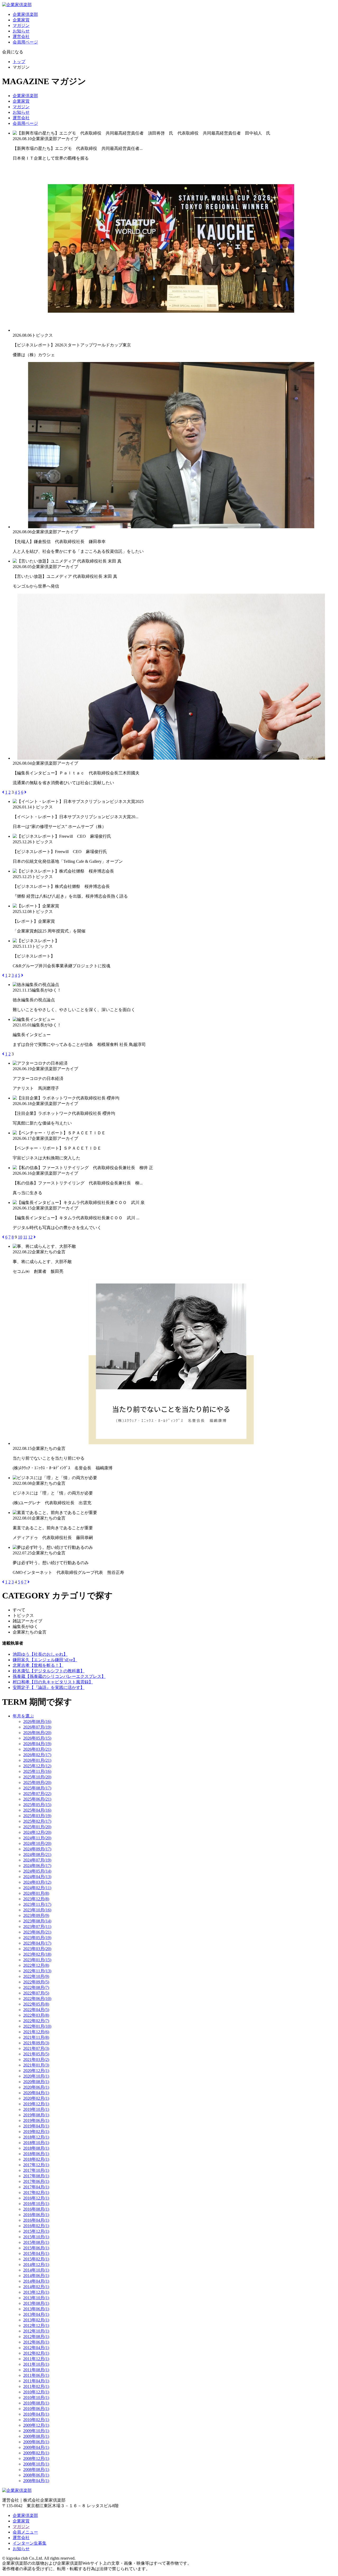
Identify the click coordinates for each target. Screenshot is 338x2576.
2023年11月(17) (37, 1904)
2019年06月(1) (36, 2120)
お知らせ (21, 31)
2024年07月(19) (37, 1860)
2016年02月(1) (36, 2226)
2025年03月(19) (37, 1816)
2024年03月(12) (37, 1882)
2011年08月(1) (36, 2370)
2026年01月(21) (37, 1760)
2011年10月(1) (36, 2364)
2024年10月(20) (37, 1843)
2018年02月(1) (36, 2159)
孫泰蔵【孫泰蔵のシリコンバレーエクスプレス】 (59, 1676)
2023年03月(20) (37, 1949)
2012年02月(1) (36, 2353)
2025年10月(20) (37, 1777)
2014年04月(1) (36, 2281)
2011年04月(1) (36, 2381)
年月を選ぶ (23, 1716)
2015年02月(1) (36, 2259)
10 (20, 1237)
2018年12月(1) (36, 2137)
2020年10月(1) (36, 2076)
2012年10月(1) (36, 2331)
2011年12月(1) (36, 2359)
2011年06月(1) (36, 2375)
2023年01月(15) (37, 1960)
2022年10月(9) (36, 1976)
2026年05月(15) (37, 1738)
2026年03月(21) (37, 1749)
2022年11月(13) (37, 1971)
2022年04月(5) (36, 2010)
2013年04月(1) (36, 2314)
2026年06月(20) (37, 1733)
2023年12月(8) (36, 1899)
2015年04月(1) (36, 2253)
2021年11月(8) (36, 2037)
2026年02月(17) (37, 1755)
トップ (19, 62)
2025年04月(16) (37, 1810)
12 (30, 1237)
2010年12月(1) (36, 2392)
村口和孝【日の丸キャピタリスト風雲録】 (53, 1682)
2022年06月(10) (37, 1999)
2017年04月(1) (36, 2187)
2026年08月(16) (37, 1722)
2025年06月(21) (37, 1799)
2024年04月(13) (37, 1877)
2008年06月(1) (36, 2475)
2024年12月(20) (37, 1832)
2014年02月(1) (36, 2287)
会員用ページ (25, 42)
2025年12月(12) (37, 1766)
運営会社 (21, 37)
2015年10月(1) (36, 2237)
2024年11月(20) (37, 1838)
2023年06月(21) (37, 1932)
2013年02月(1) (36, 2320)
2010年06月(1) (36, 2409)
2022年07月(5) (36, 1993)
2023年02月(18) (37, 1954)
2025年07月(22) (37, 1794)
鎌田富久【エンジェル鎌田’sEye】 (45, 1660)
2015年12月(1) (36, 2231)
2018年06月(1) (36, 2154)
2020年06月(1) (36, 2087)
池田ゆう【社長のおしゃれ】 (40, 1654)
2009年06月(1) (36, 2442)
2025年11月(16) (37, 1771)
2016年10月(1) (36, 2204)
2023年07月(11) (37, 1927)
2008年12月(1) (36, 2458)
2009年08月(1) (36, 2436)
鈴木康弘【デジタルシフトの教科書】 (49, 1671)
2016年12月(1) (36, 2198)
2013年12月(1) (36, 2292)
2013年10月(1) (36, 2298)
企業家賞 (21, 20)
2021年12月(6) (36, 2032)
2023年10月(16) (37, 1910)
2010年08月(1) (36, 2403)
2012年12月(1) (36, 2325)
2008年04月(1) (36, 2481)
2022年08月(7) (36, 1987)
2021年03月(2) (36, 2060)
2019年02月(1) (36, 2132)
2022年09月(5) (36, 1982)
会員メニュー (25, 2532)
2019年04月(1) (36, 2126)
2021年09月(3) (36, 2043)
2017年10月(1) (36, 2170)
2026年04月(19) (37, 1744)
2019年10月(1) (36, 2109)
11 (25, 1237)
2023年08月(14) (37, 1921)
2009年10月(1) (36, 2431)
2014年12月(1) (36, 2265)
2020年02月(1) (36, 2098)
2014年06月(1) (36, 2276)
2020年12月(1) (36, 2071)
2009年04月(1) (36, 2447)
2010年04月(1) (36, 2414)
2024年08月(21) (37, 1854)
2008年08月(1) (36, 2470)
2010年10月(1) (36, 2398)
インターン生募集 (30, 2543)
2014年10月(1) (36, 2270)
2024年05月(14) (37, 1871)
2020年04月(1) (36, 2093)
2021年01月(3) (36, 2065)
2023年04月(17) (37, 1943)
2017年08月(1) (36, 2176)
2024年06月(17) (37, 1866)
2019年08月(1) (36, 2115)
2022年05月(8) (36, 2004)
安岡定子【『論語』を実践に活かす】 (49, 1687)
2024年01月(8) (36, 1893)
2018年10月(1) (36, 2143)
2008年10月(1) (36, 2464)
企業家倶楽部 (25, 14)
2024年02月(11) (37, 1888)
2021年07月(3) (36, 2048)
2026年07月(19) (37, 1727)
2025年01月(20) (37, 1827)
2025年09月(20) (37, 1782)
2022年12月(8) (36, 1965)
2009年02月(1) (36, 2453)
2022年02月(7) (36, 2021)
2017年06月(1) (36, 2181)
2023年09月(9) (36, 1915)
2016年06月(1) (36, 2215)
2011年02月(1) (36, 2386)
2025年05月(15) (37, 1805)
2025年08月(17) (37, 1788)
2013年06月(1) (36, 2309)
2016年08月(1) (36, 2209)
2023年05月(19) (37, 1938)
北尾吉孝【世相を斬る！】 (38, 1665)
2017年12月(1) (36, 2165)
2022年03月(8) (36, 2015)
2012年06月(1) (36, 2342)
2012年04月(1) (36, 2348)
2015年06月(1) (36, 2248)
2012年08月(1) (36, 2337)
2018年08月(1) (36, 2148)
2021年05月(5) (36, 2054)
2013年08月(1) (36, 2303)
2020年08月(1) (36, 2082)
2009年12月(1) (36, 2425)
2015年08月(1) (36, 2242)
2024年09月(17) (37, 1849)
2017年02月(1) (36, 2192)
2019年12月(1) (36, 2104)
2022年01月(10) (37, 2026)
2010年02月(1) (36, 2420)
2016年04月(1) (36, 2220)
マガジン (21, 25)
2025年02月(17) (37, 1821)
